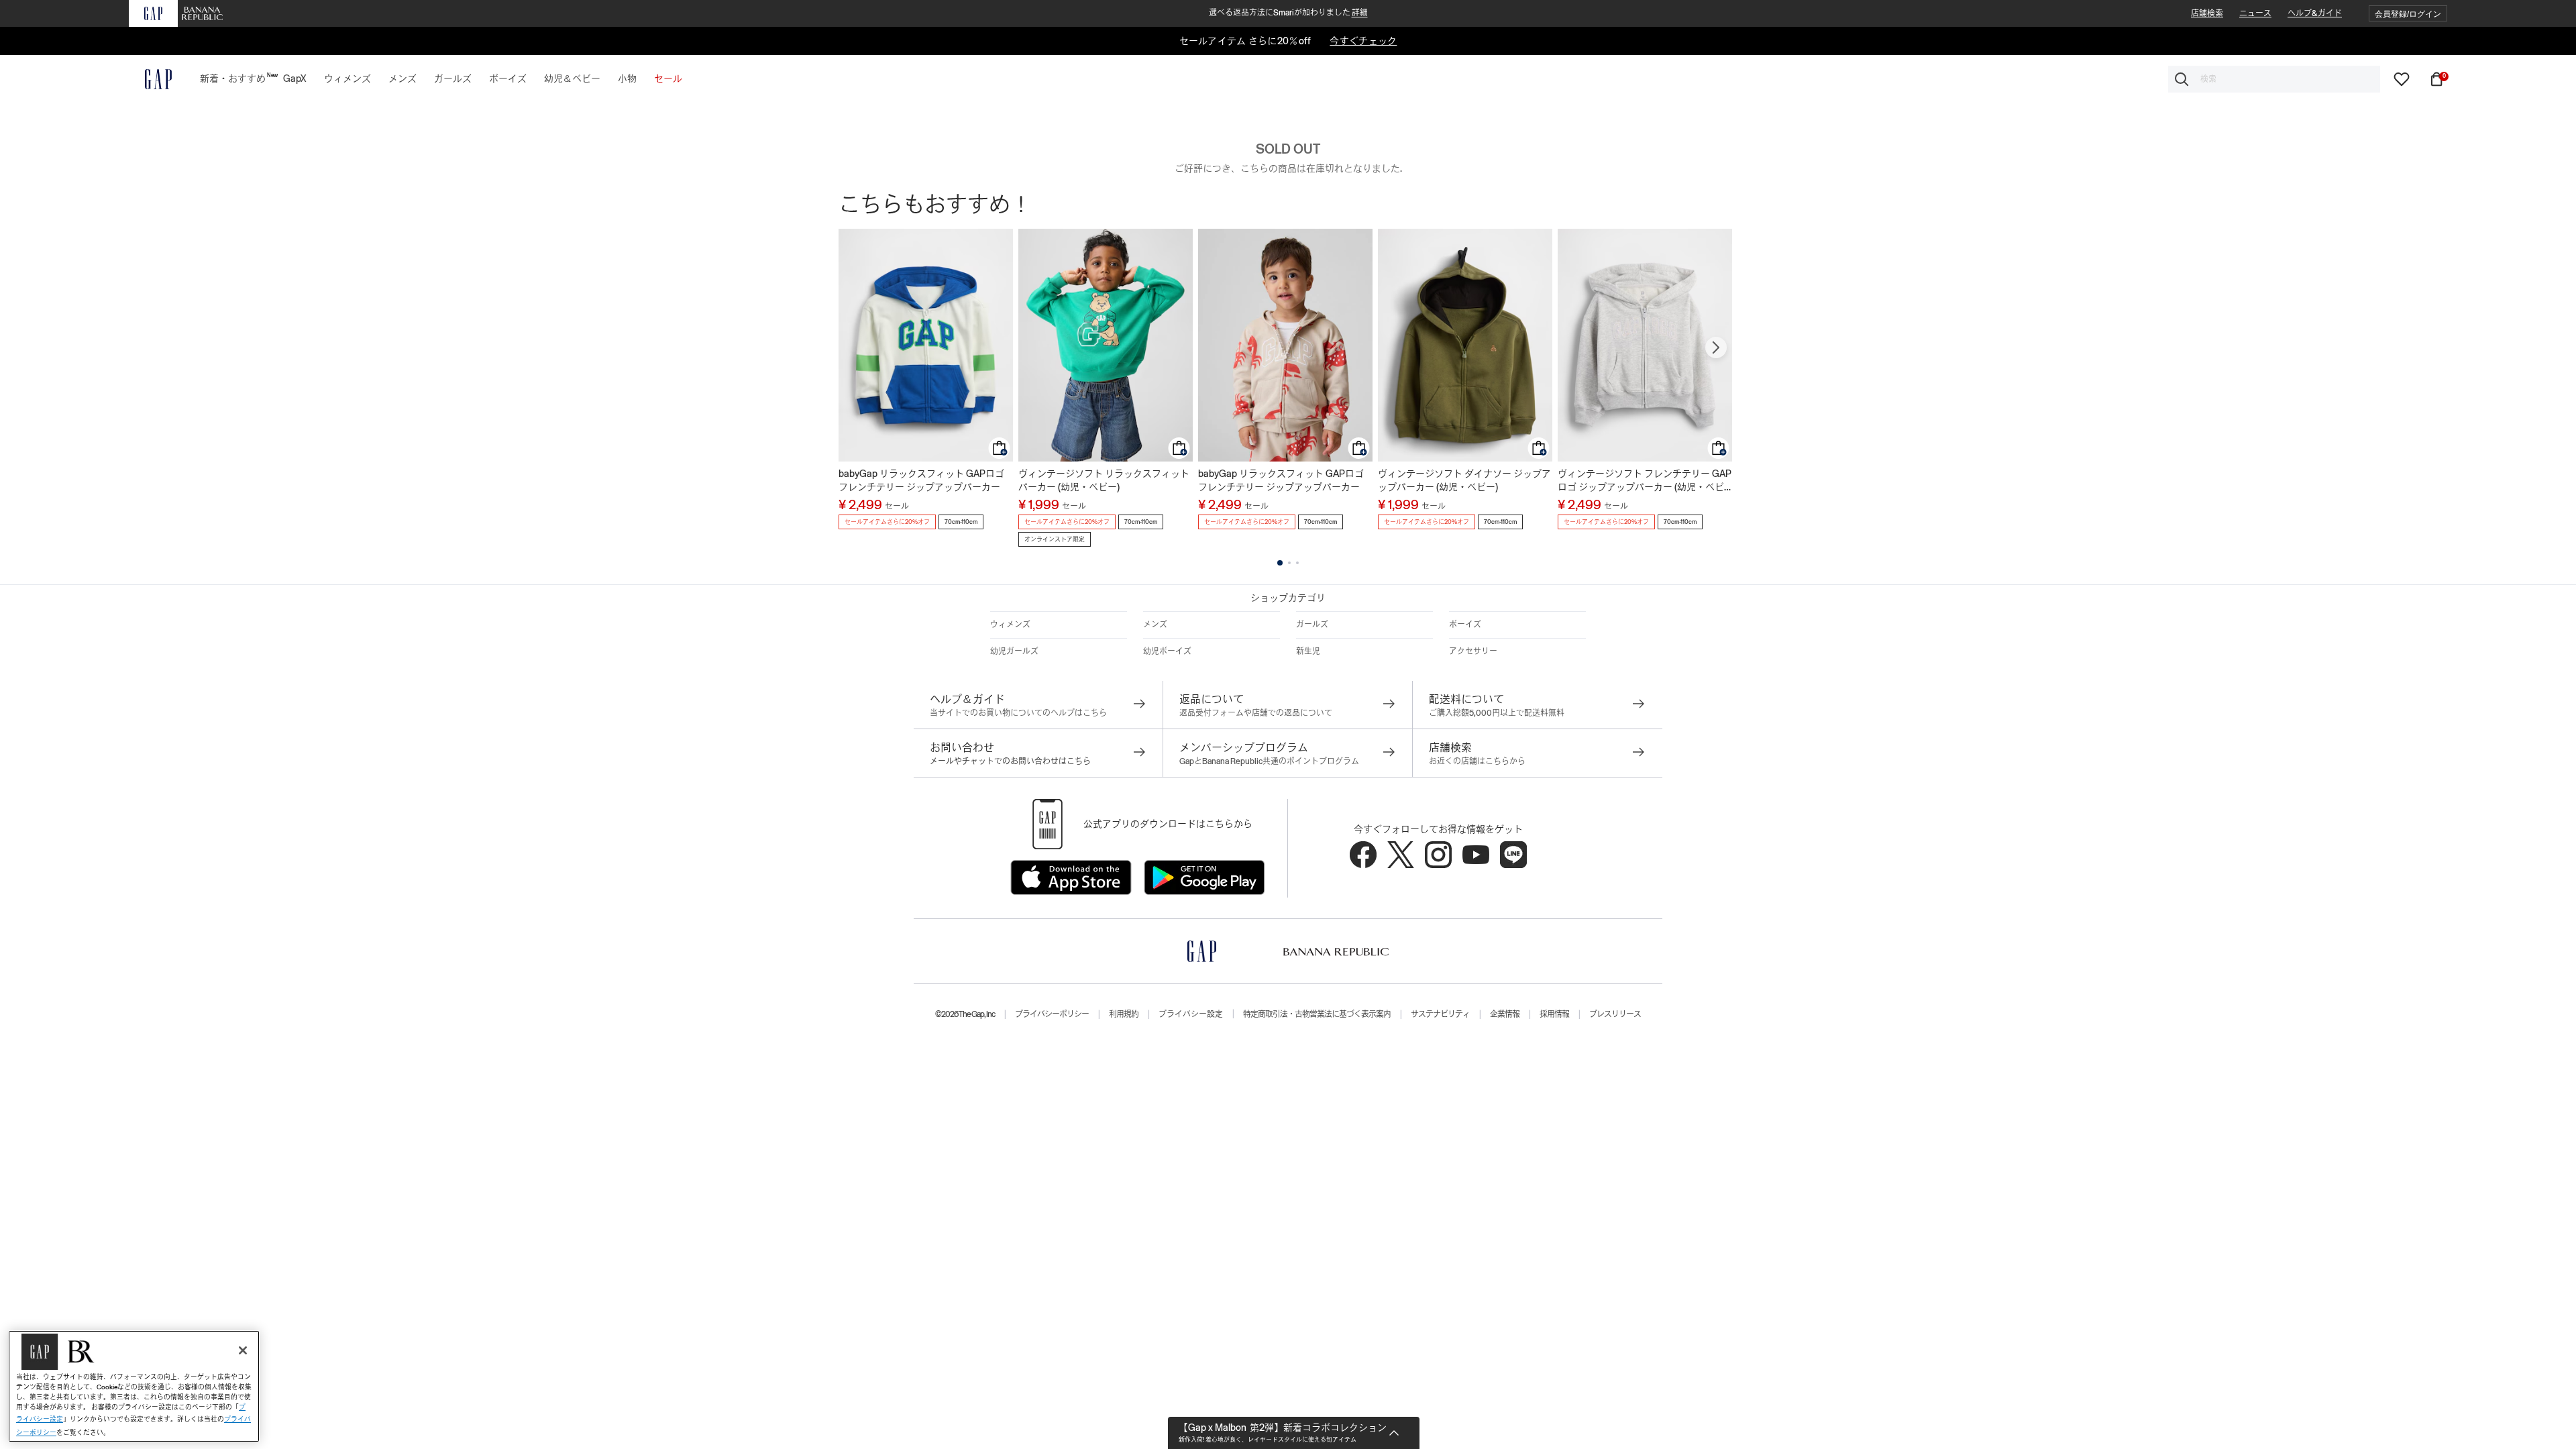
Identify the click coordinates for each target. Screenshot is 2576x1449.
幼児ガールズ (1014, 651)
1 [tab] (1280, 563)
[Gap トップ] (150, 79)
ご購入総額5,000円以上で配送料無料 (1497, 713)
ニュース (2255, 13)
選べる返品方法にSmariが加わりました (1288, 13)
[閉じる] (243, 1350)
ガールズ (1312, 625)
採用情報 (1554, 1014)
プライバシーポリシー (1052, 1014)
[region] (134, 1386)
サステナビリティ (1440, 1014)
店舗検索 (2207, 13)
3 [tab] (1297, 563)
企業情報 (1505, 1014)
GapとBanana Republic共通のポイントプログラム (1269, 761)
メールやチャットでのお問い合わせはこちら (1010, 761)
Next (1716, 347)
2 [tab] (1289, 563)
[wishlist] (2402, 78)
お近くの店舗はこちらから (1477, 761)
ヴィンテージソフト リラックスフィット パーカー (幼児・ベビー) (1104, 480)
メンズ (1155, 625)
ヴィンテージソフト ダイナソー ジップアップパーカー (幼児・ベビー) (1464, 480)
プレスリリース (1615, 1014)
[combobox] (2274, 79)
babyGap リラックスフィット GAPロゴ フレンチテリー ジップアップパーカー (921, 480)
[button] (2408, 14)
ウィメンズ (1010, 625)
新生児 (1308, 651)
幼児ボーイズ (1167, 651)
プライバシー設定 (1191, 1014)
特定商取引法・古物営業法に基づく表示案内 (1317, 1014)
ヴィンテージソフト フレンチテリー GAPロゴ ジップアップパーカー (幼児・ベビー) (1645, 481)
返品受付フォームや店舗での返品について (1256, 713)
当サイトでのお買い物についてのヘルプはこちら (1018, 713)
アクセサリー (1473, 651)
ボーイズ (1465, 625)
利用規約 (1124, 1014)
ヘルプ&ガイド (2315, 13)
